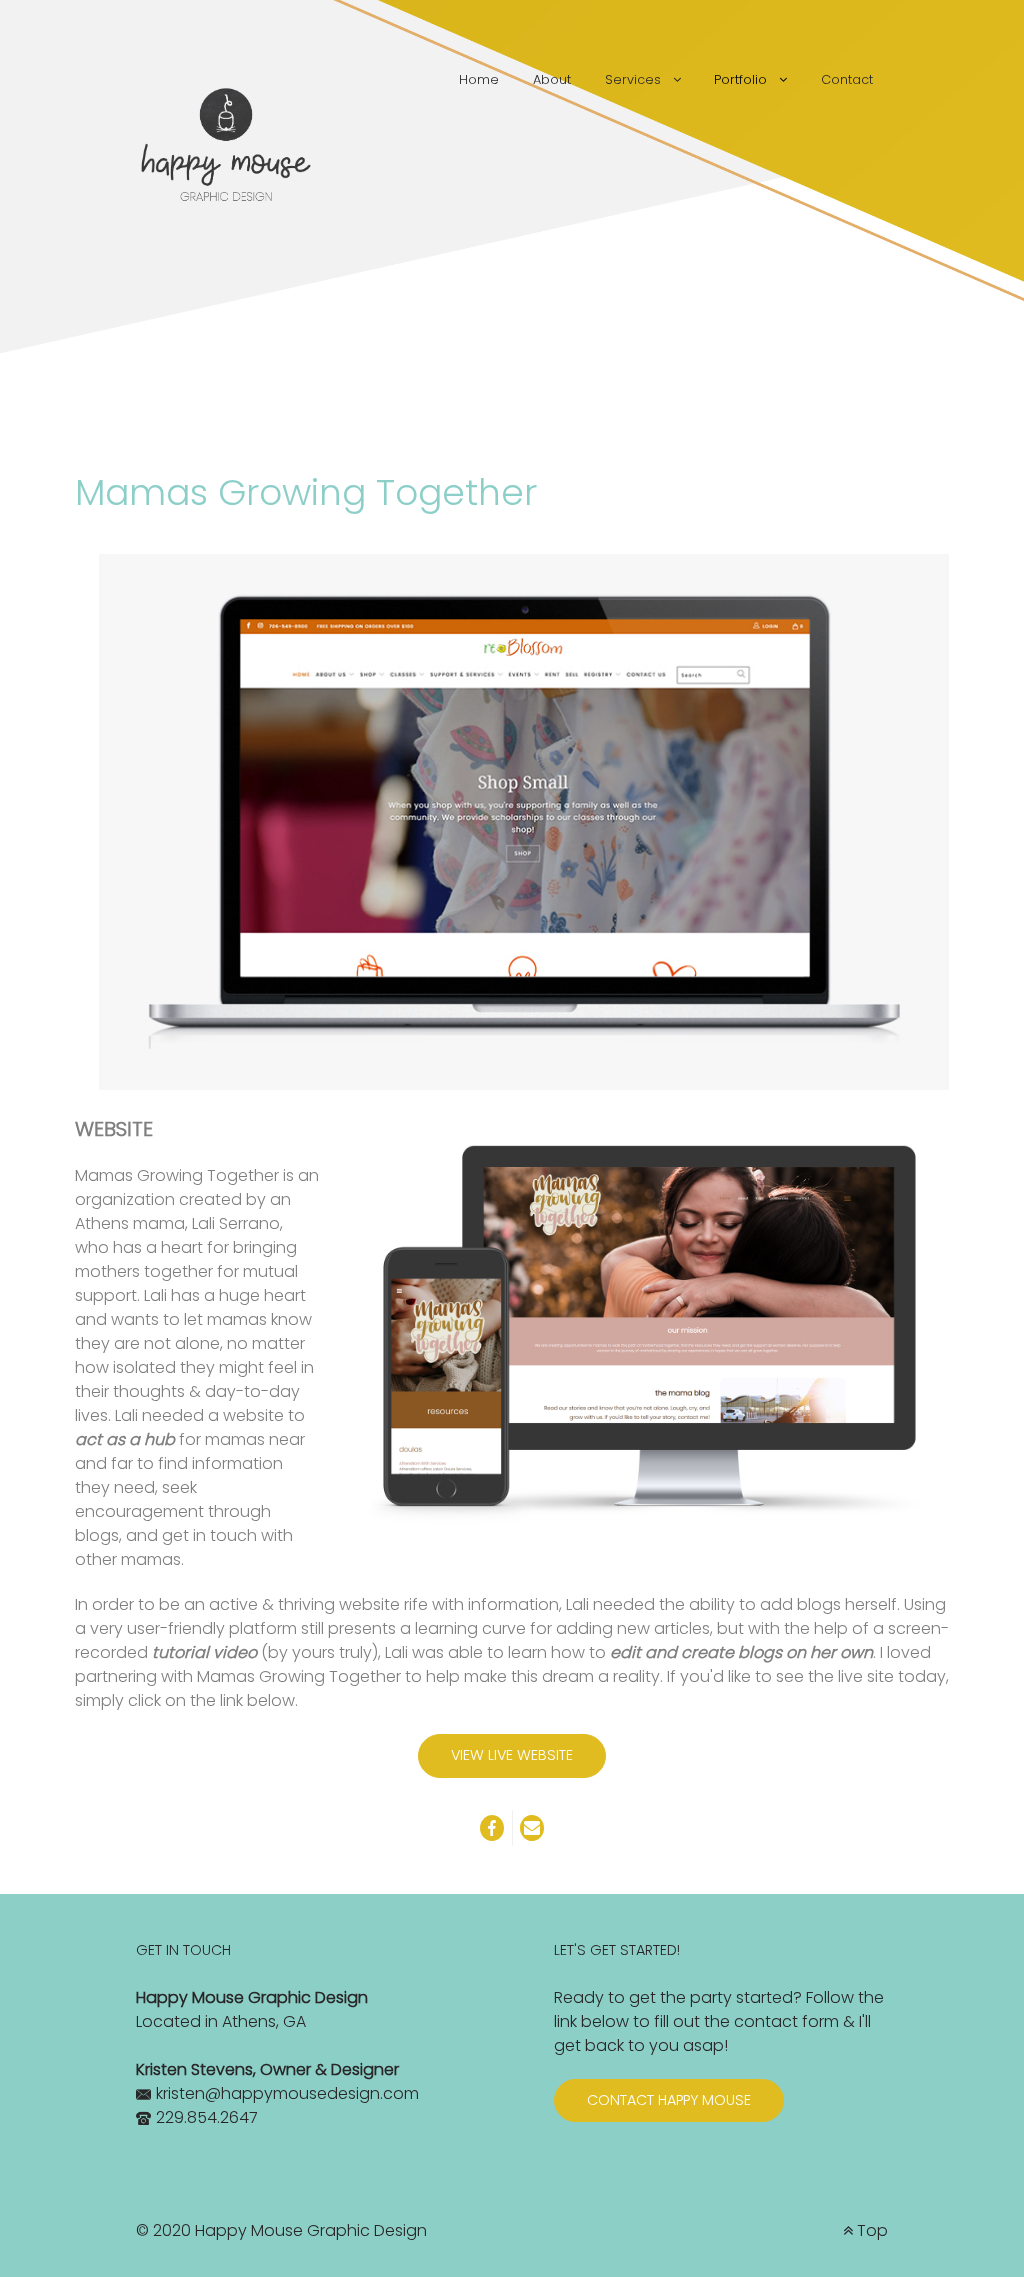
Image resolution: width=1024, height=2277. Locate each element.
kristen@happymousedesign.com (287, 2093)
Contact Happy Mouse (669, 2100)
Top (870, 2230)
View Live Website (512, 1755)
